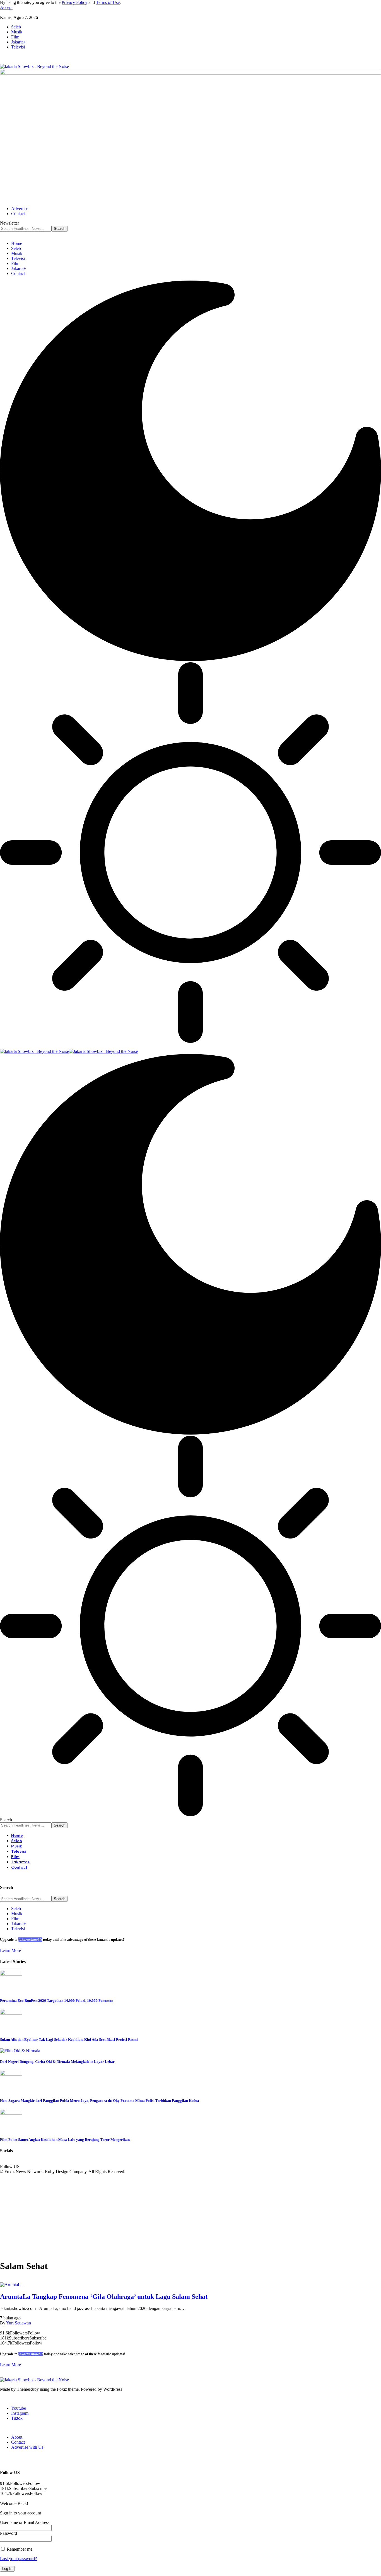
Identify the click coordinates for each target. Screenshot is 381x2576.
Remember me (19, 2549)
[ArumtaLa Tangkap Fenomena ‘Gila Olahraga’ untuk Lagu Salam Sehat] (11, 2285)
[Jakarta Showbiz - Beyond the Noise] (69, 1051)
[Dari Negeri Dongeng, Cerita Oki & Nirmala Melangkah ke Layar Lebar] (20, 2051)
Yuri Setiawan (19, 2323)
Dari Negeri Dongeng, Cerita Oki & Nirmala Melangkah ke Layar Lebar (57, 2062)
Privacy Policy (74, 2)
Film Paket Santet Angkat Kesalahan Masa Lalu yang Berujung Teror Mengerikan (65, 2140)
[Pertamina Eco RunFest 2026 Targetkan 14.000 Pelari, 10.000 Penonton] (11, 1974)
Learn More (10, 1950)
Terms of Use (108, 2)
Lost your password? (18, 2559)
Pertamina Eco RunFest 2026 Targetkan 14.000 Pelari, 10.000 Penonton (57, 2001)
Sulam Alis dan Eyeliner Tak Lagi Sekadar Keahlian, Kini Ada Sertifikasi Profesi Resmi (69, 2040)
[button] (6, 7)
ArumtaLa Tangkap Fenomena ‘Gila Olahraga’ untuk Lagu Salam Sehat (104, 2297)
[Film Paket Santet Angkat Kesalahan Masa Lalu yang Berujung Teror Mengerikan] (11, 2113)
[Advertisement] (191, 2216)
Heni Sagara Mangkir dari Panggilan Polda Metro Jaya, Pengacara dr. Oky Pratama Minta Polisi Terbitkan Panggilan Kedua (100, 2101)
